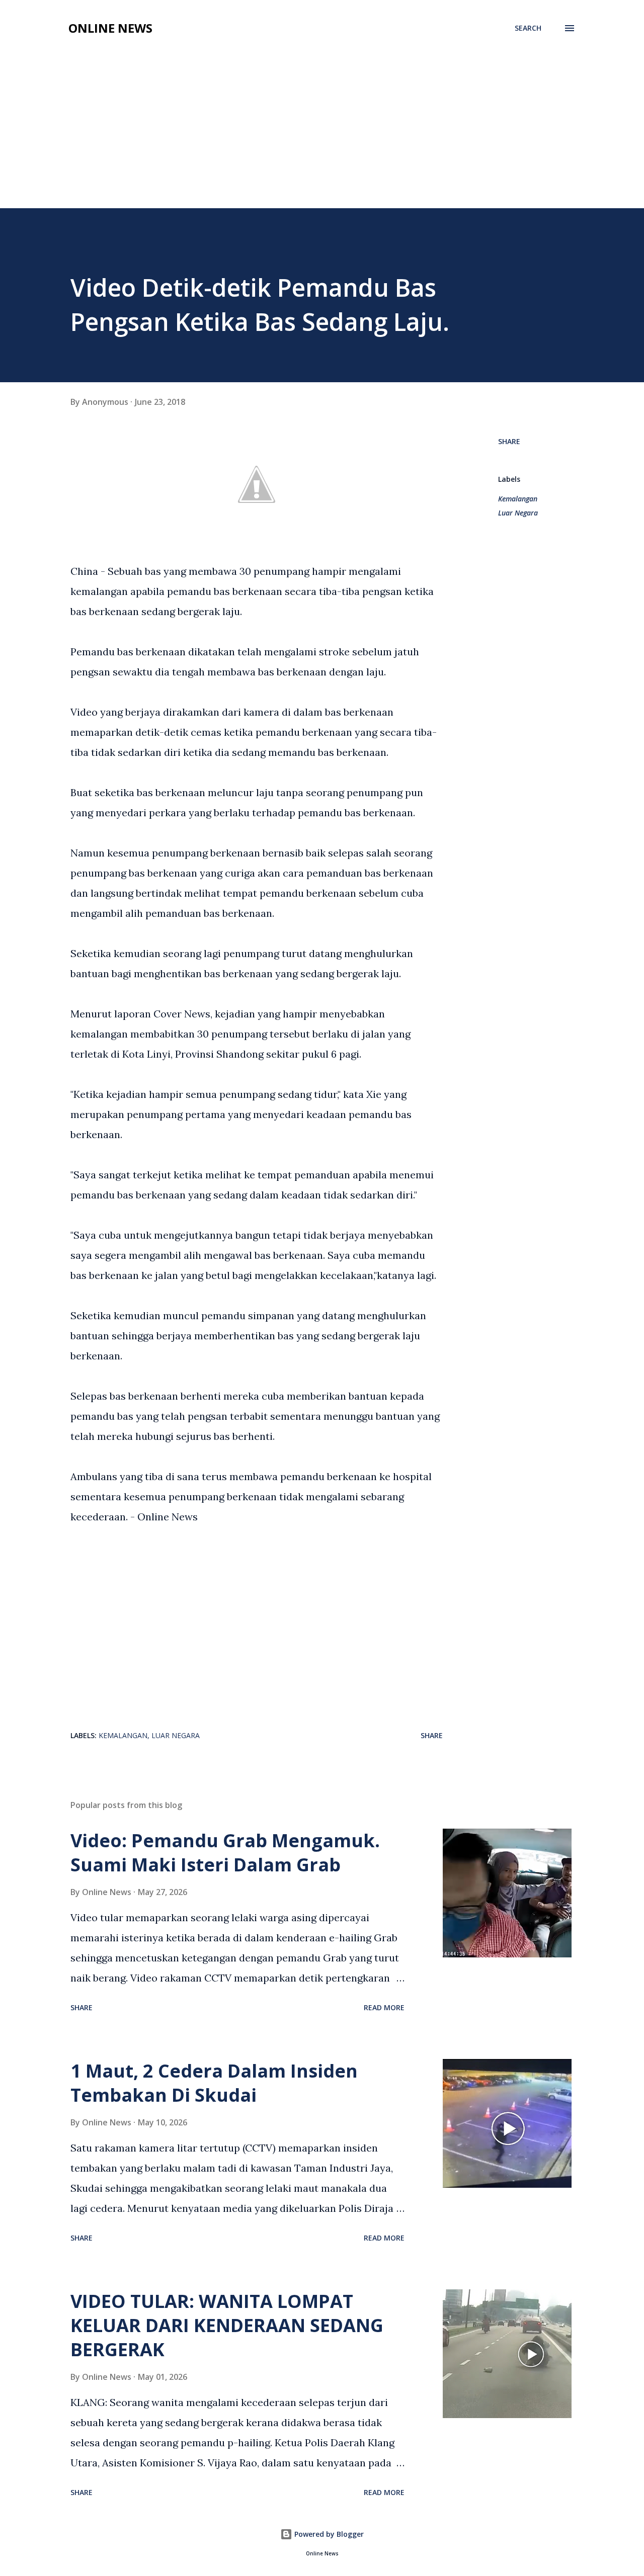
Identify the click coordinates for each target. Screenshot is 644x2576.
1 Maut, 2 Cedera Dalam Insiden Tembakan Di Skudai (214, 2083)
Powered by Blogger (328, 2534)
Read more (384, 2007)
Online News (110, 28)
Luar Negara (518, 513)
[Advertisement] (322, 133)
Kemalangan (518, 499)
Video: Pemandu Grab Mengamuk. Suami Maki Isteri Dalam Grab (225, 1853)
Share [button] (509, 441)
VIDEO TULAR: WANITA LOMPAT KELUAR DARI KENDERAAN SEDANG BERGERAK (227, 2325)
